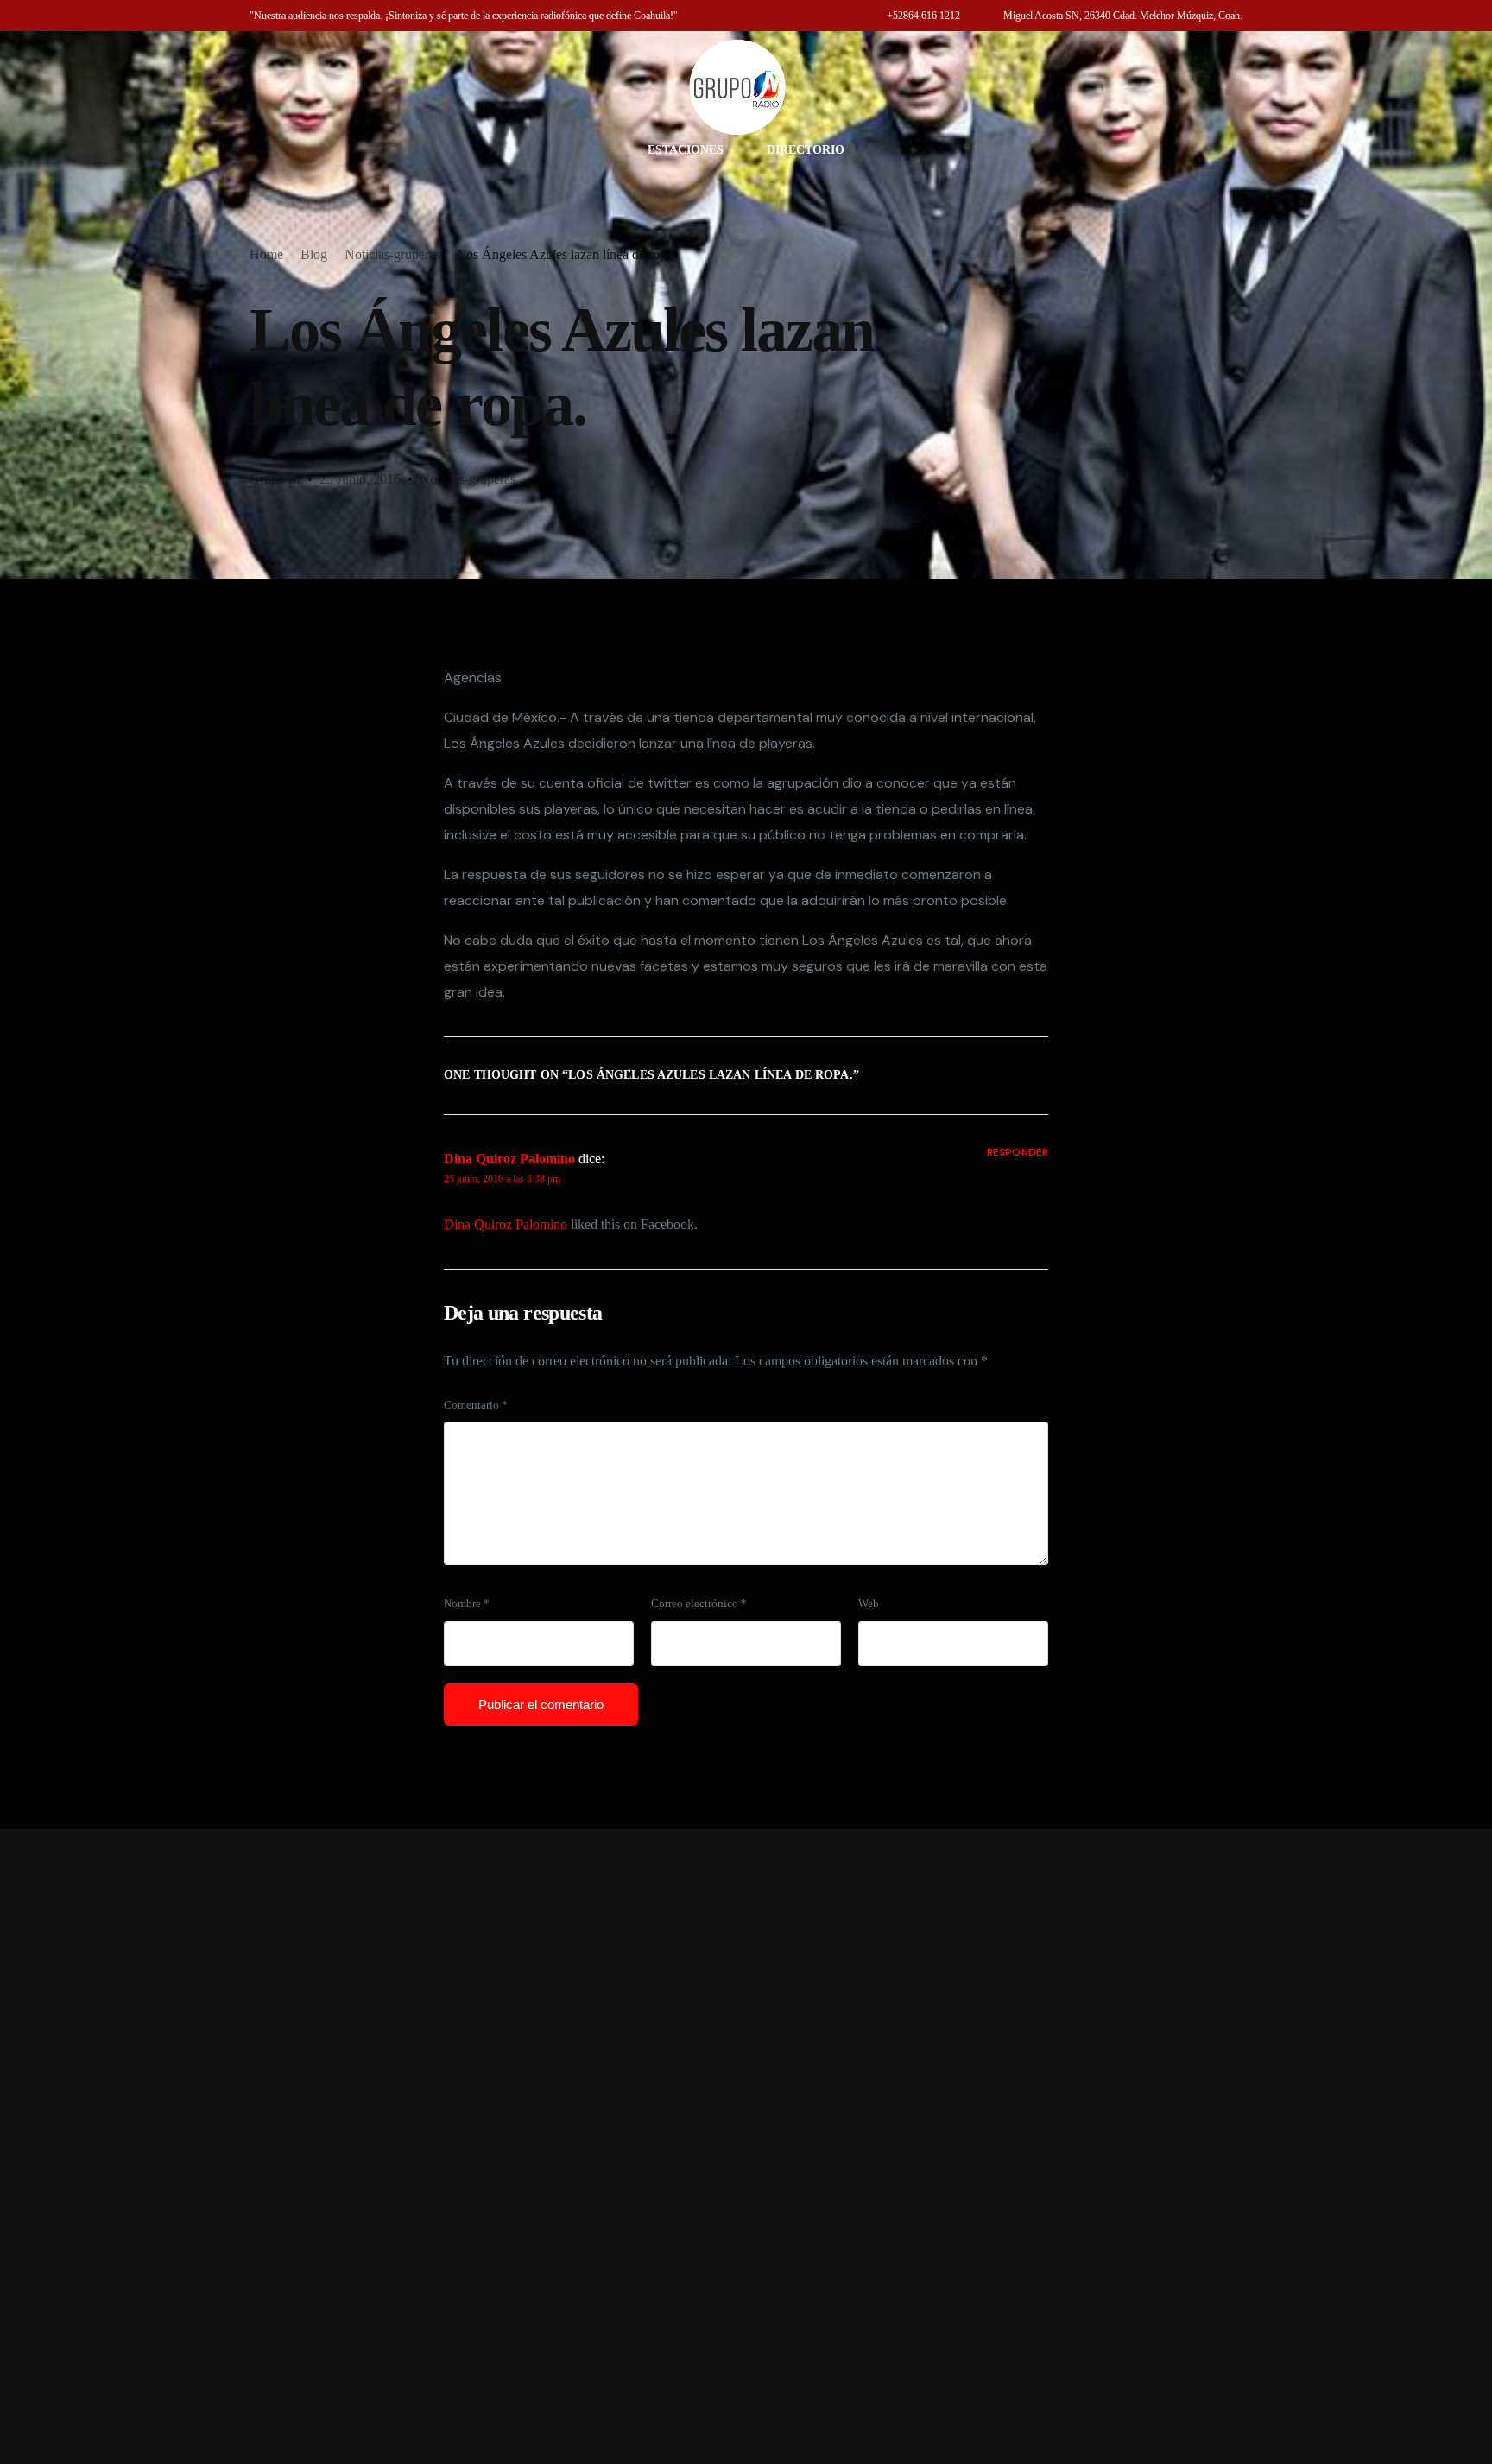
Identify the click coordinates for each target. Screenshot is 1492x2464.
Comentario (476, 1405)
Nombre (467, 1604)
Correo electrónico (699, 1604)
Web (869, 1604)
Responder (1018, 1152)
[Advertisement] (746, 2147)
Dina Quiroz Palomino (509, 1159)
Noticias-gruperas (468, 479)
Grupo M (275, 479)
